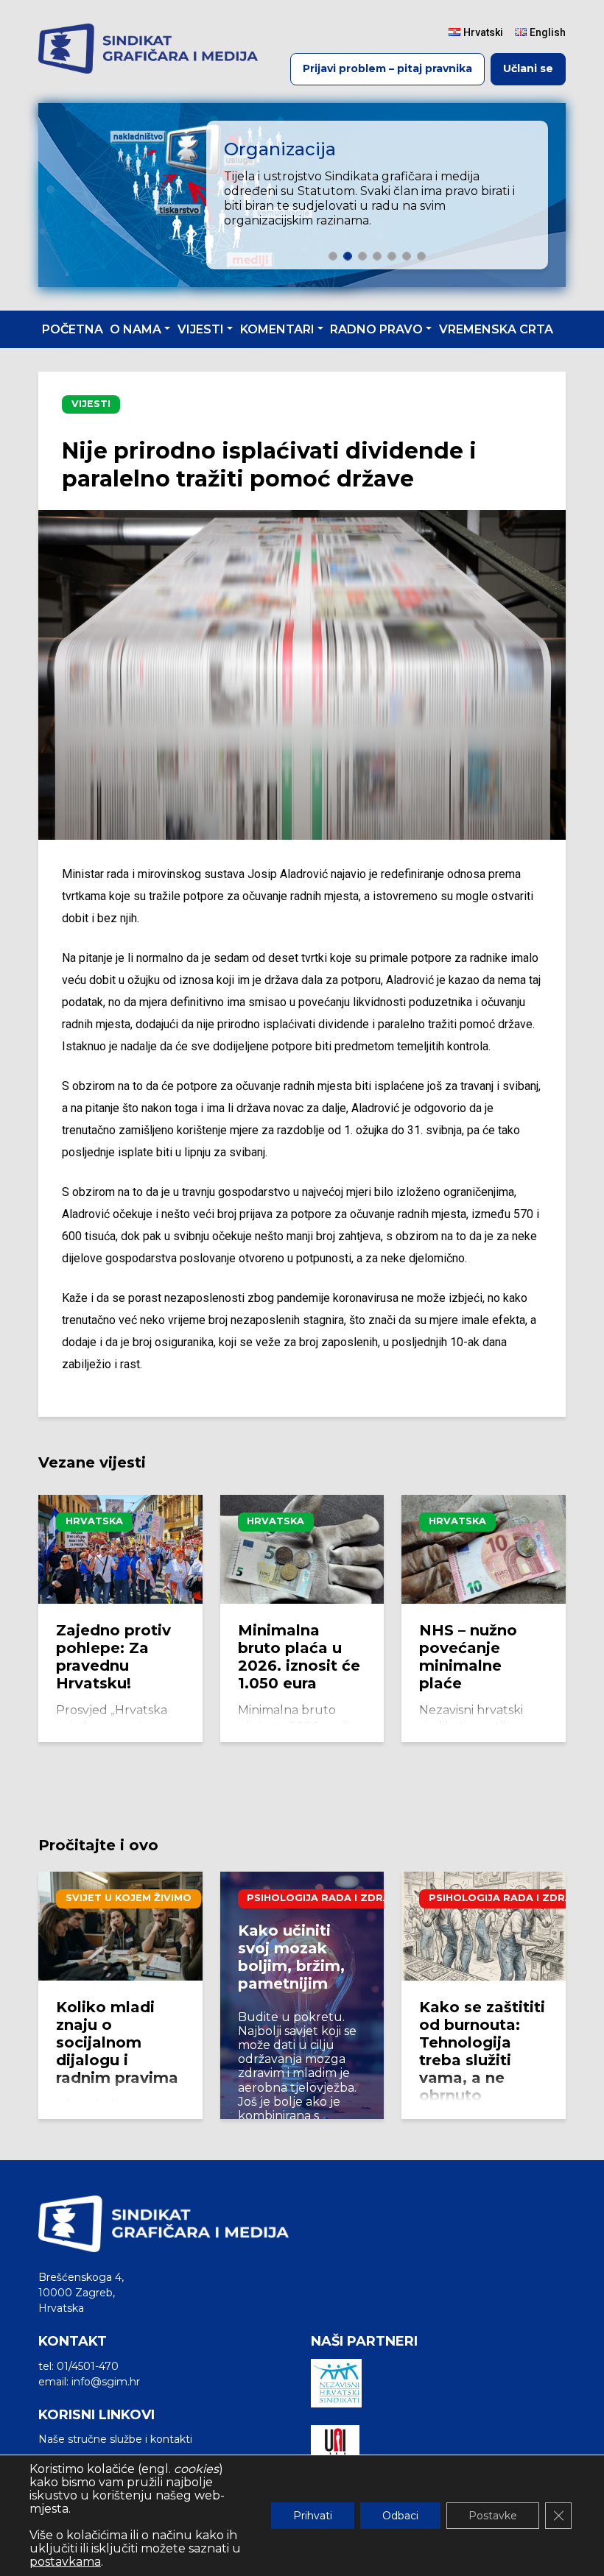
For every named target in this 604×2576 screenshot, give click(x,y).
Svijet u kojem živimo (129, 1898)
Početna (73, 329)
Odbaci (400, 2516)
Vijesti (201, 329)
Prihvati (313, 2516)
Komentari (277, 329)
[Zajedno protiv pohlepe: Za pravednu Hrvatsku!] (120, 1549)
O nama (136, 329)
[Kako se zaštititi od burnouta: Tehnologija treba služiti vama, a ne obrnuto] (484, 1926)
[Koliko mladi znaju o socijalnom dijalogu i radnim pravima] (120, 1926)
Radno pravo (376, 329)
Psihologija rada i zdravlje (331, 1898)
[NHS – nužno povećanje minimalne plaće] (484, 1549)
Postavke (493, 2516)
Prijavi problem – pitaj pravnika (387, 68)
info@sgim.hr (106, 2382)
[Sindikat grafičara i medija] (148, 49)
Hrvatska (94, 1521)
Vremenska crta (496, 329)
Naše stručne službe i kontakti (115, 2439)
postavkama (65, 2562)
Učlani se (528, 68)
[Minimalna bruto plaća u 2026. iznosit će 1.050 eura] (302, 1549)
